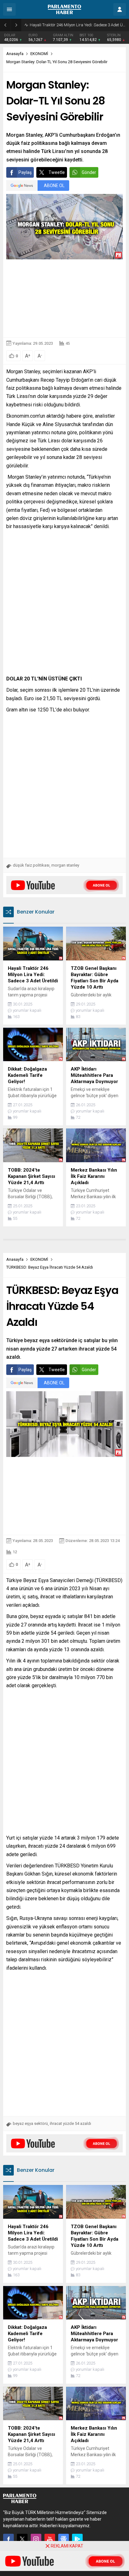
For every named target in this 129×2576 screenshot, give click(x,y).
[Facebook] (8, 2539)
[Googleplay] (77, 2539)
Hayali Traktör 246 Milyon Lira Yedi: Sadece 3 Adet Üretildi (78, 25)
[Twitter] (22, 2539)
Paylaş (25, 172)
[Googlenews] (64, 2539)
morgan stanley (65, 865)
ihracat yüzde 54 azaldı (70, 2123)
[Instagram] (36, 2539)
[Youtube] (50, 2539)
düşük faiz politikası (31, 865)
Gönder (89, 172)
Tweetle (57, 172)
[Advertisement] (64, 298)
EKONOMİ (39, 54)
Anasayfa (15, 54)
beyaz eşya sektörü (30, 2123)
